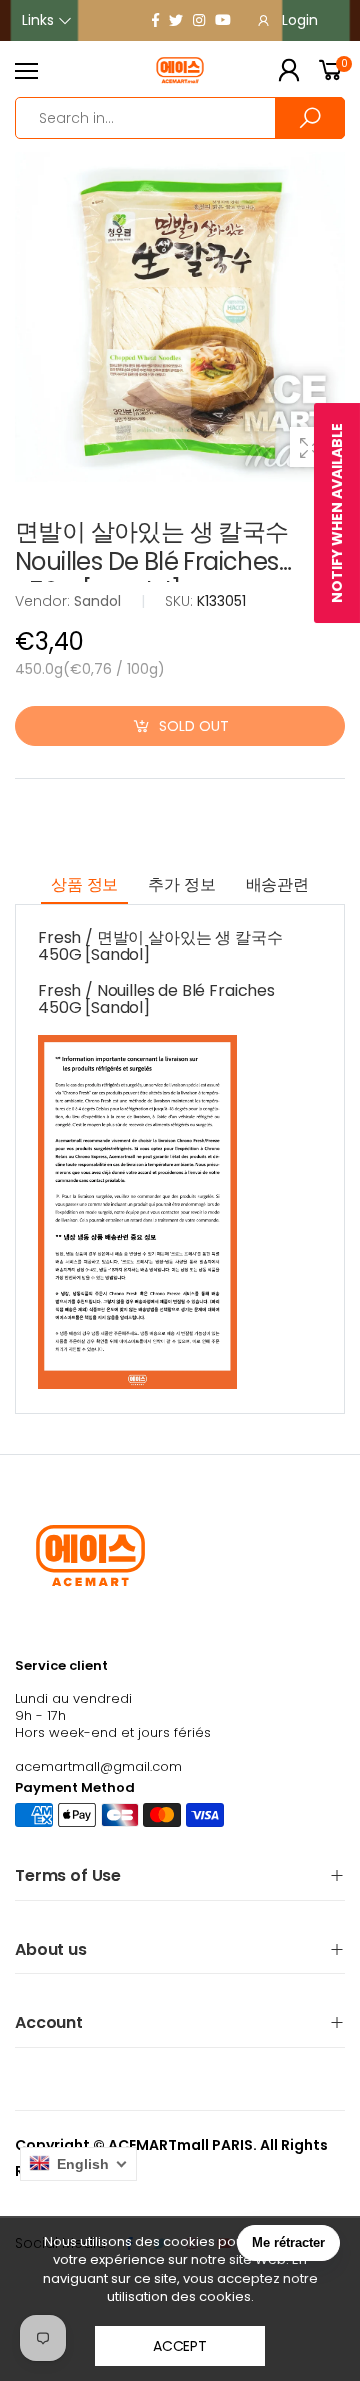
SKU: (181, 601)
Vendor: (44, 601)
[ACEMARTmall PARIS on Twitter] (176, 20)
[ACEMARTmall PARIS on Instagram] (199, 20)
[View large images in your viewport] (310, 447)
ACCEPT (180, 2346)
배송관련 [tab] (277, 884)
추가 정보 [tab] (181, 884)
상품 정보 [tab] (84, 884)
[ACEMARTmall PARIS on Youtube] (223, 20)
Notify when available (337, 513)
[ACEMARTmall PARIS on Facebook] (155, 20)
